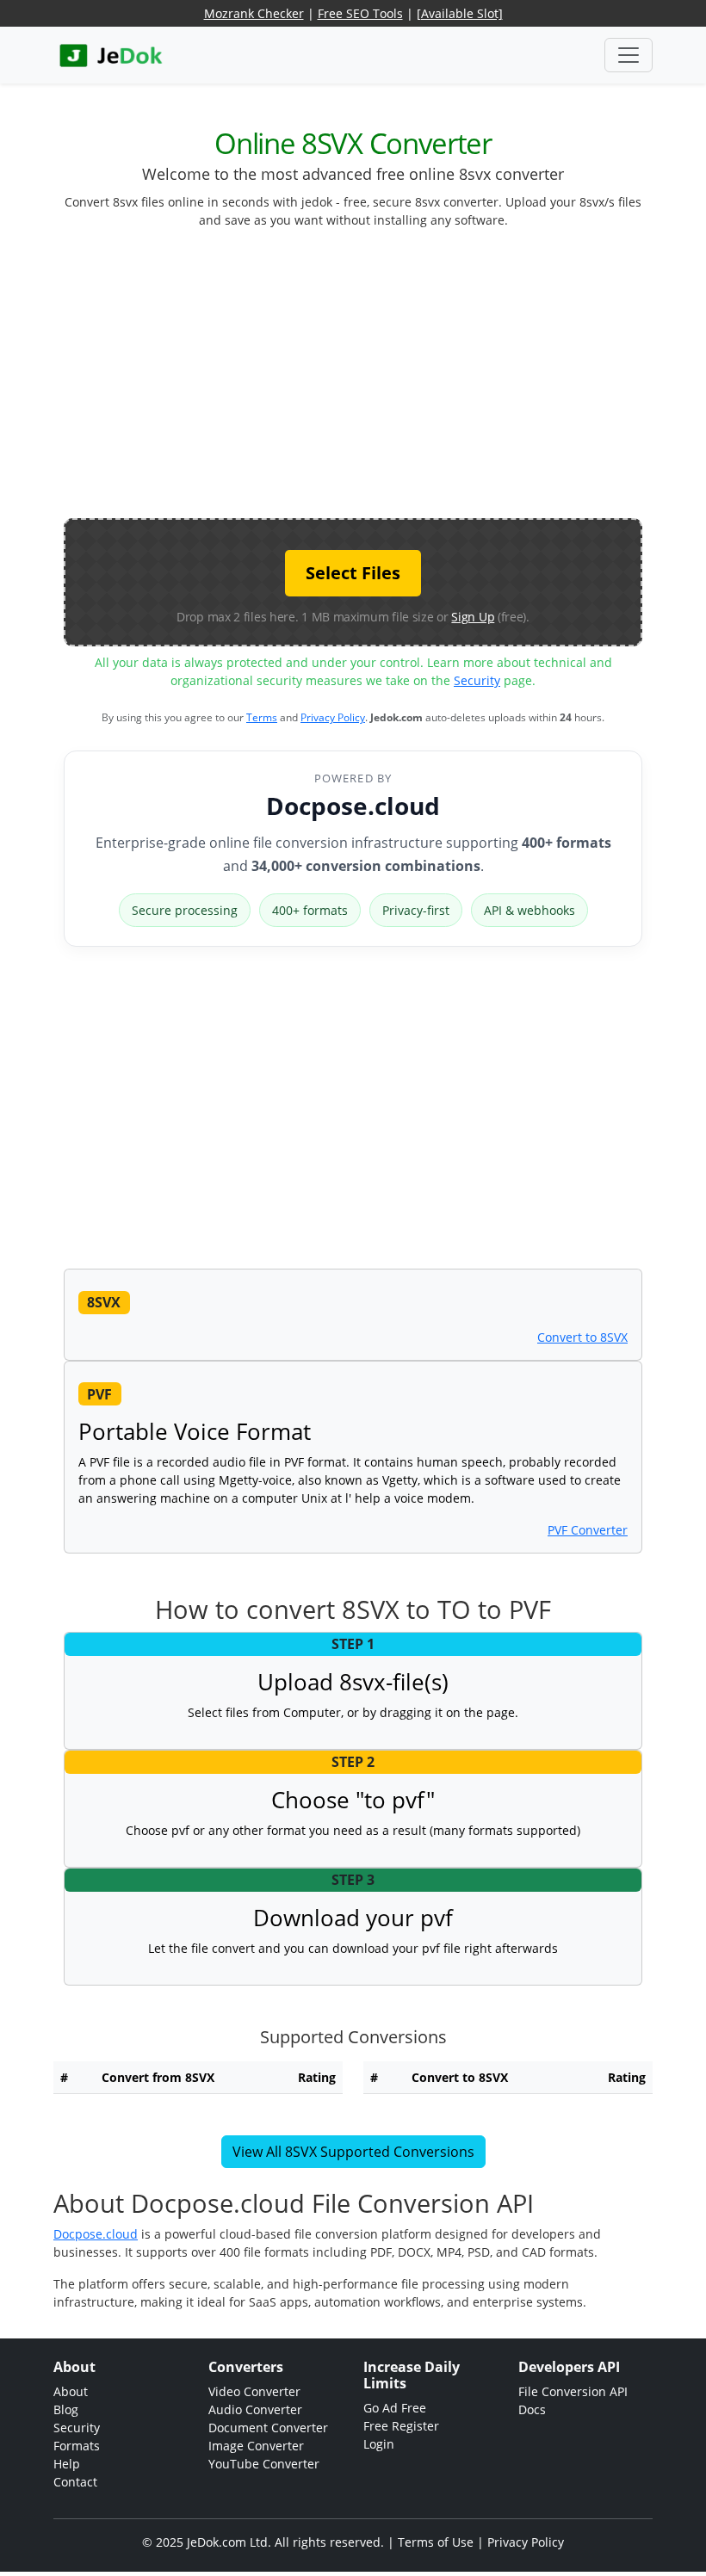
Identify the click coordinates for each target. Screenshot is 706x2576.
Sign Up (473, 617)
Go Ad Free (395, 2408)
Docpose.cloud (353, 806)
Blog (66, 2409)
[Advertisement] (385, 380)
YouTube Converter (264, 2464)
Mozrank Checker (254, 13)
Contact (75, 2482)
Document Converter (268, 2428)
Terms (262, 717)
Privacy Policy (333, 717)
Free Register (401, 2426)
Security (477, 680)
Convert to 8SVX (582, 1337)
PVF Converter (588, 1530)
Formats (77, 2446)
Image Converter (256, 2446)
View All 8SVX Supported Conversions (353, 2152)
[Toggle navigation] (629, 55)
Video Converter (254, 2391)
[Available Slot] (460, 13)
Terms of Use (436, 2542)
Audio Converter (255, 2409)
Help (67, 2464)
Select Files (353, 573)
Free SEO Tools (360, 13)
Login (379, 2444)
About (71, 2391)
